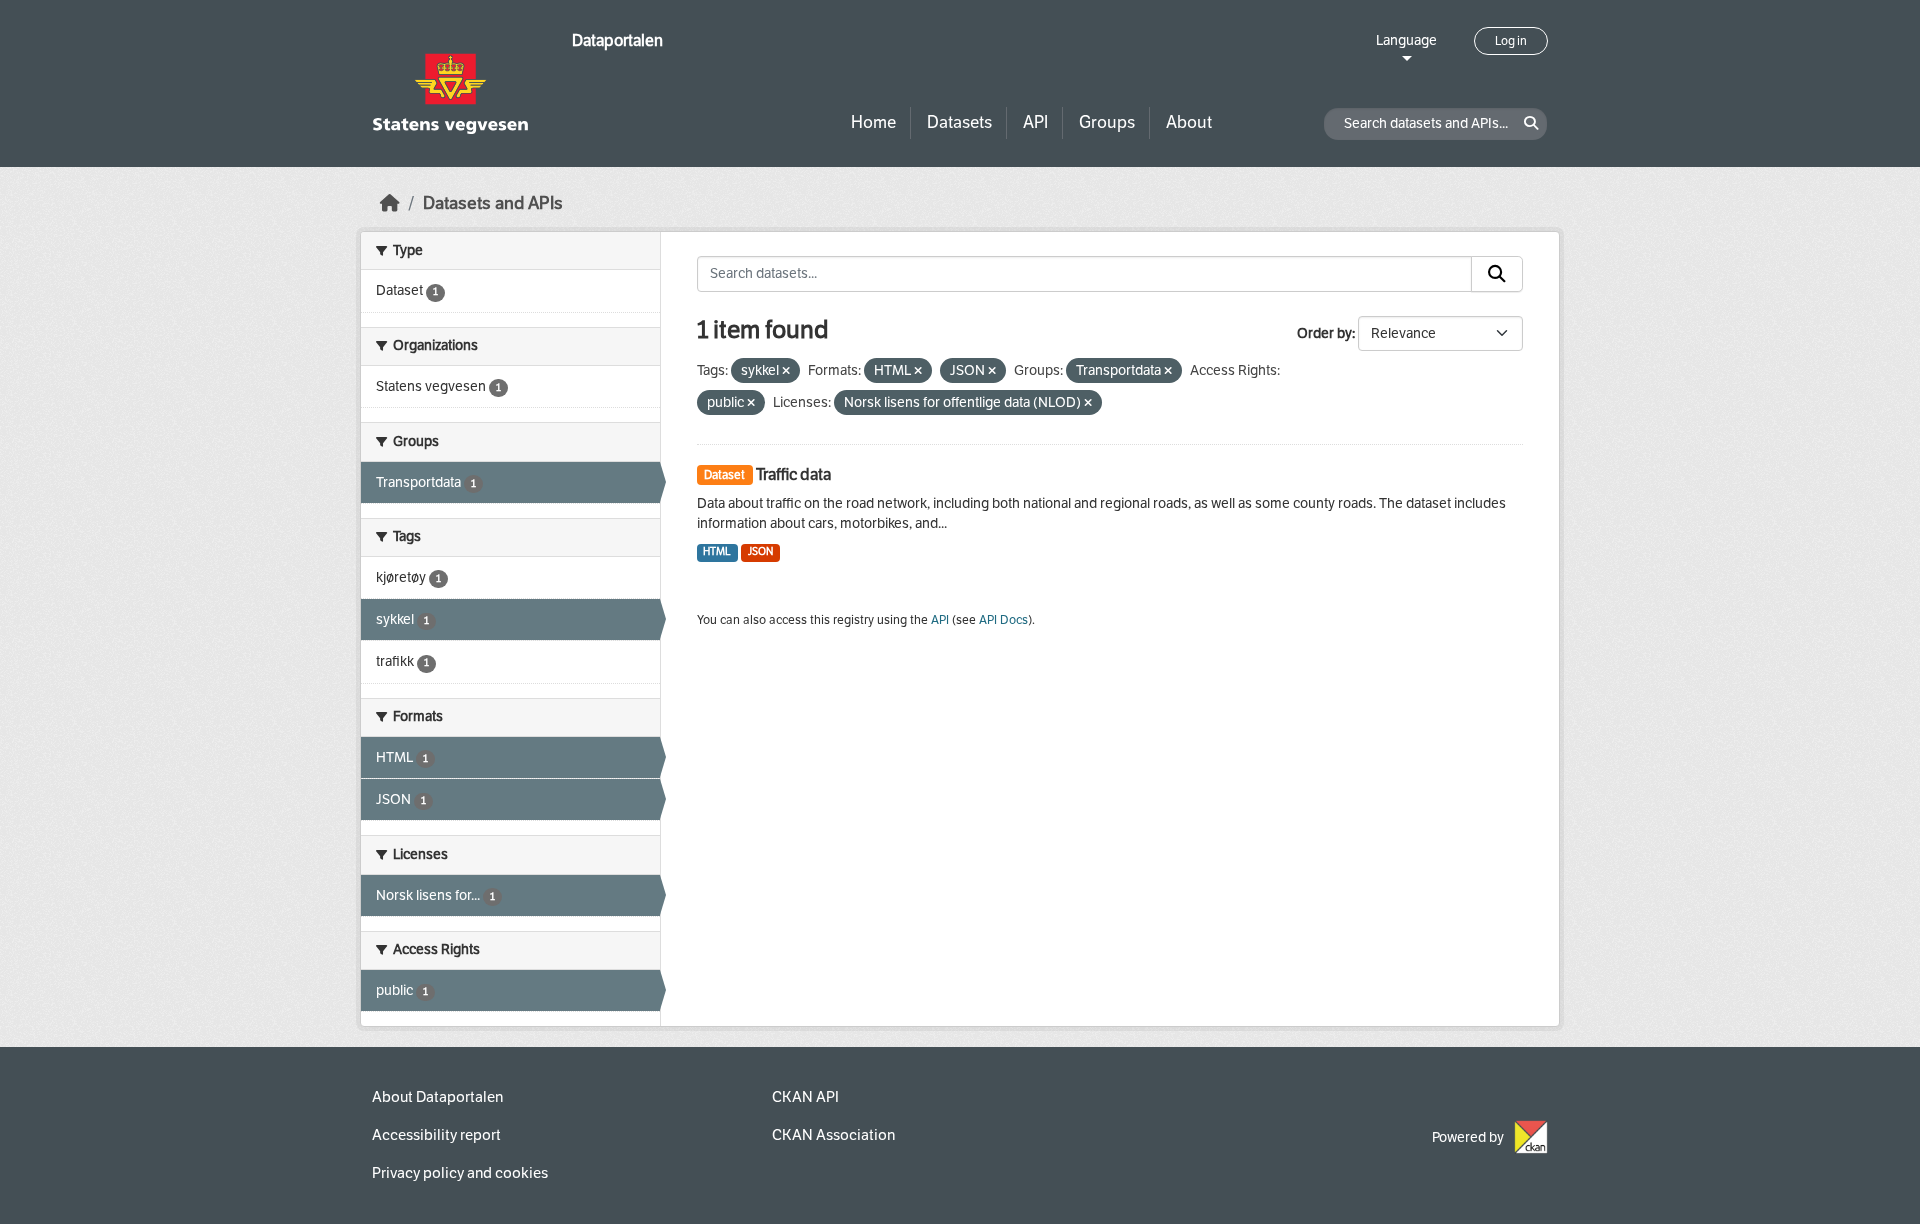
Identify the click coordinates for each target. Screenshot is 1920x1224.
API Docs (1003, 620)
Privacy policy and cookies (460, 1173)
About (1189, 122)
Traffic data (793, 474)
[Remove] (786, 371)
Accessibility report (436, 1135)
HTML (717, 551)
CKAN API (805, 1097)
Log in (1511, 41)
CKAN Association (833, 1135)
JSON (760, 551)
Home (873, 122)
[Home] (390, 203)
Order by (1324, 333)
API (1035, 122)
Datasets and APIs (493, 203)
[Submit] (1497, 274)
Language (1406, 40)
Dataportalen (617, 40)
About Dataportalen (437, 1097)
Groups (1107, 122)
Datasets (959, 122)
